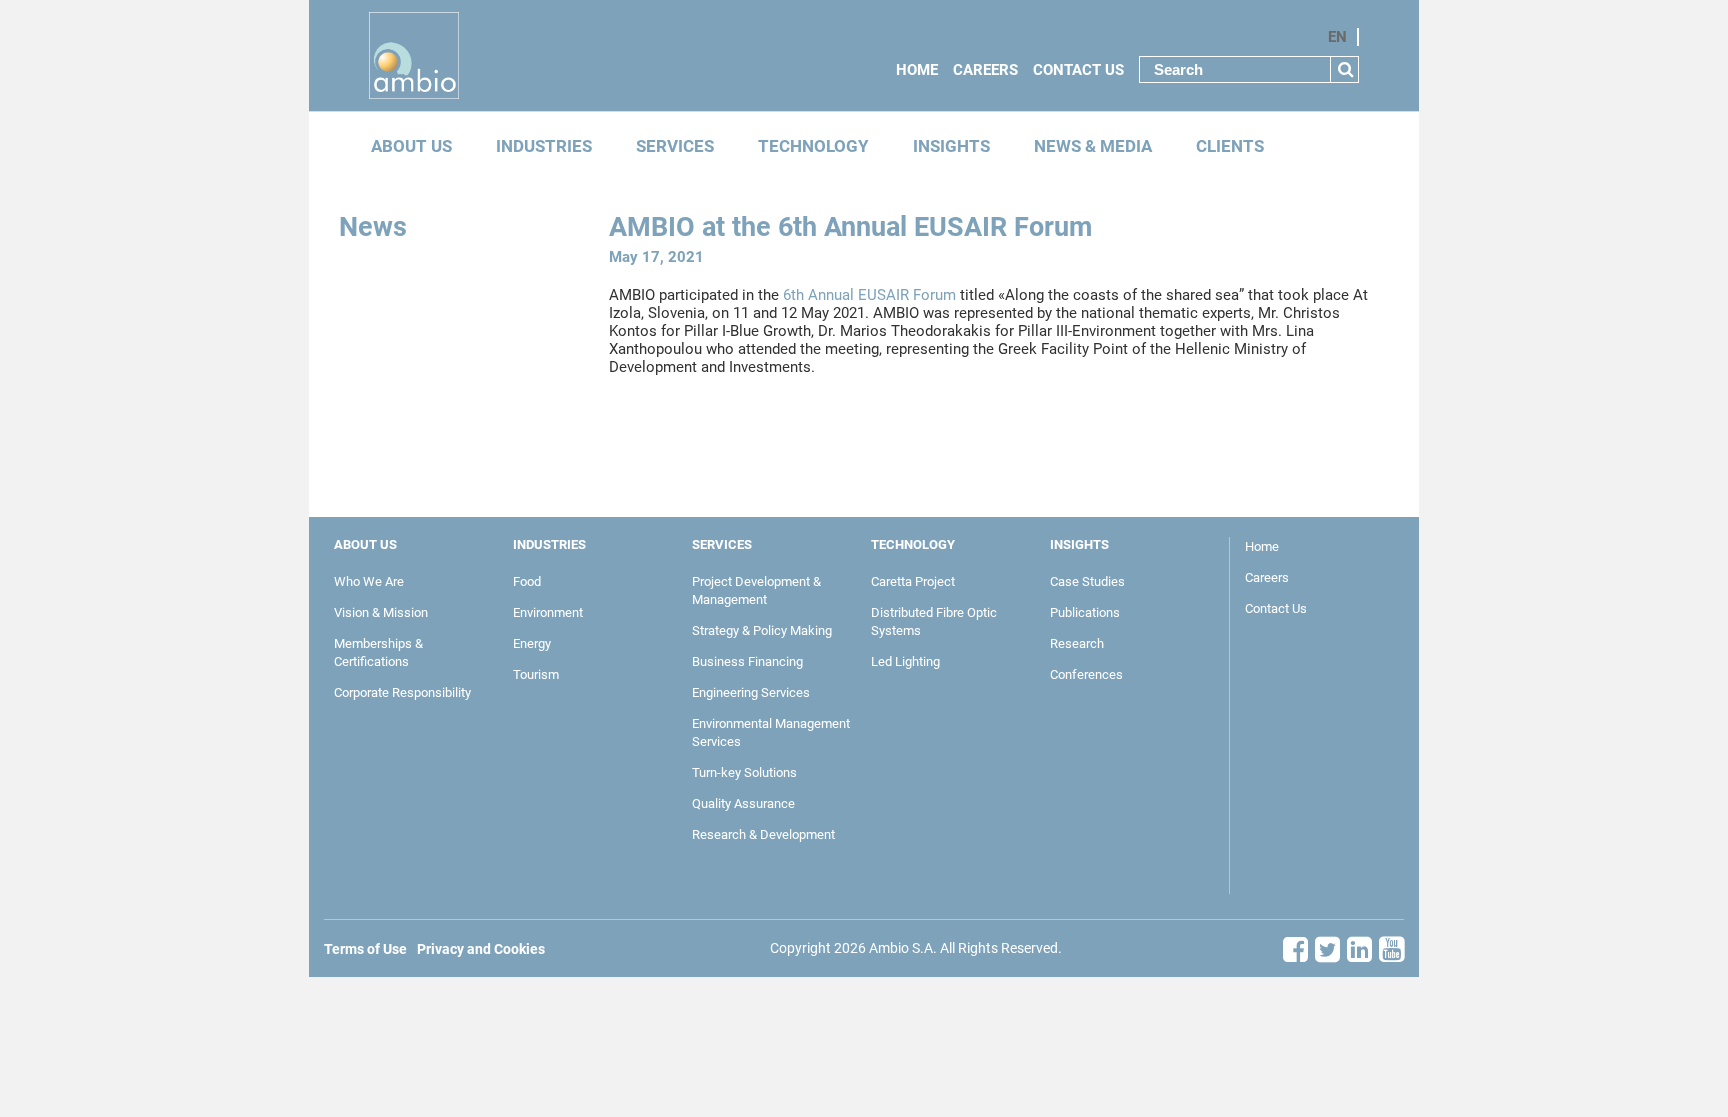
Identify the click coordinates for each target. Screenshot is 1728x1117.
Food (527, 581)
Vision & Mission (381, 612)
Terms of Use (365, 949)
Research (1077, 643)
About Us (411, 146)
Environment (548, 612)
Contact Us (1078, 70)
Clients (1230, 146)
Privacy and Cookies (481, 949)
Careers (985, 70)
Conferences (1086, 674)
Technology (813, 146)
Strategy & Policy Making (762, 630)
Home (917, 70)
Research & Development (763, 834)
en (1337, 37)
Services (675, 146)
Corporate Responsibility (402, 692)
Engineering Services (751, 692)
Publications (1085, 612)
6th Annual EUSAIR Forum (867, 295)
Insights (951, 146)
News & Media (1093, 146)
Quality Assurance (743, 803)
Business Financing (747, 661)
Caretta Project (913, 581)
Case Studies (1087, 581)
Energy (532, 643)
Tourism (536, 674)
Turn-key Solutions (744, 772)
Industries (544, 146)
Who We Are (369, 581)
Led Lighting (905, 661)
